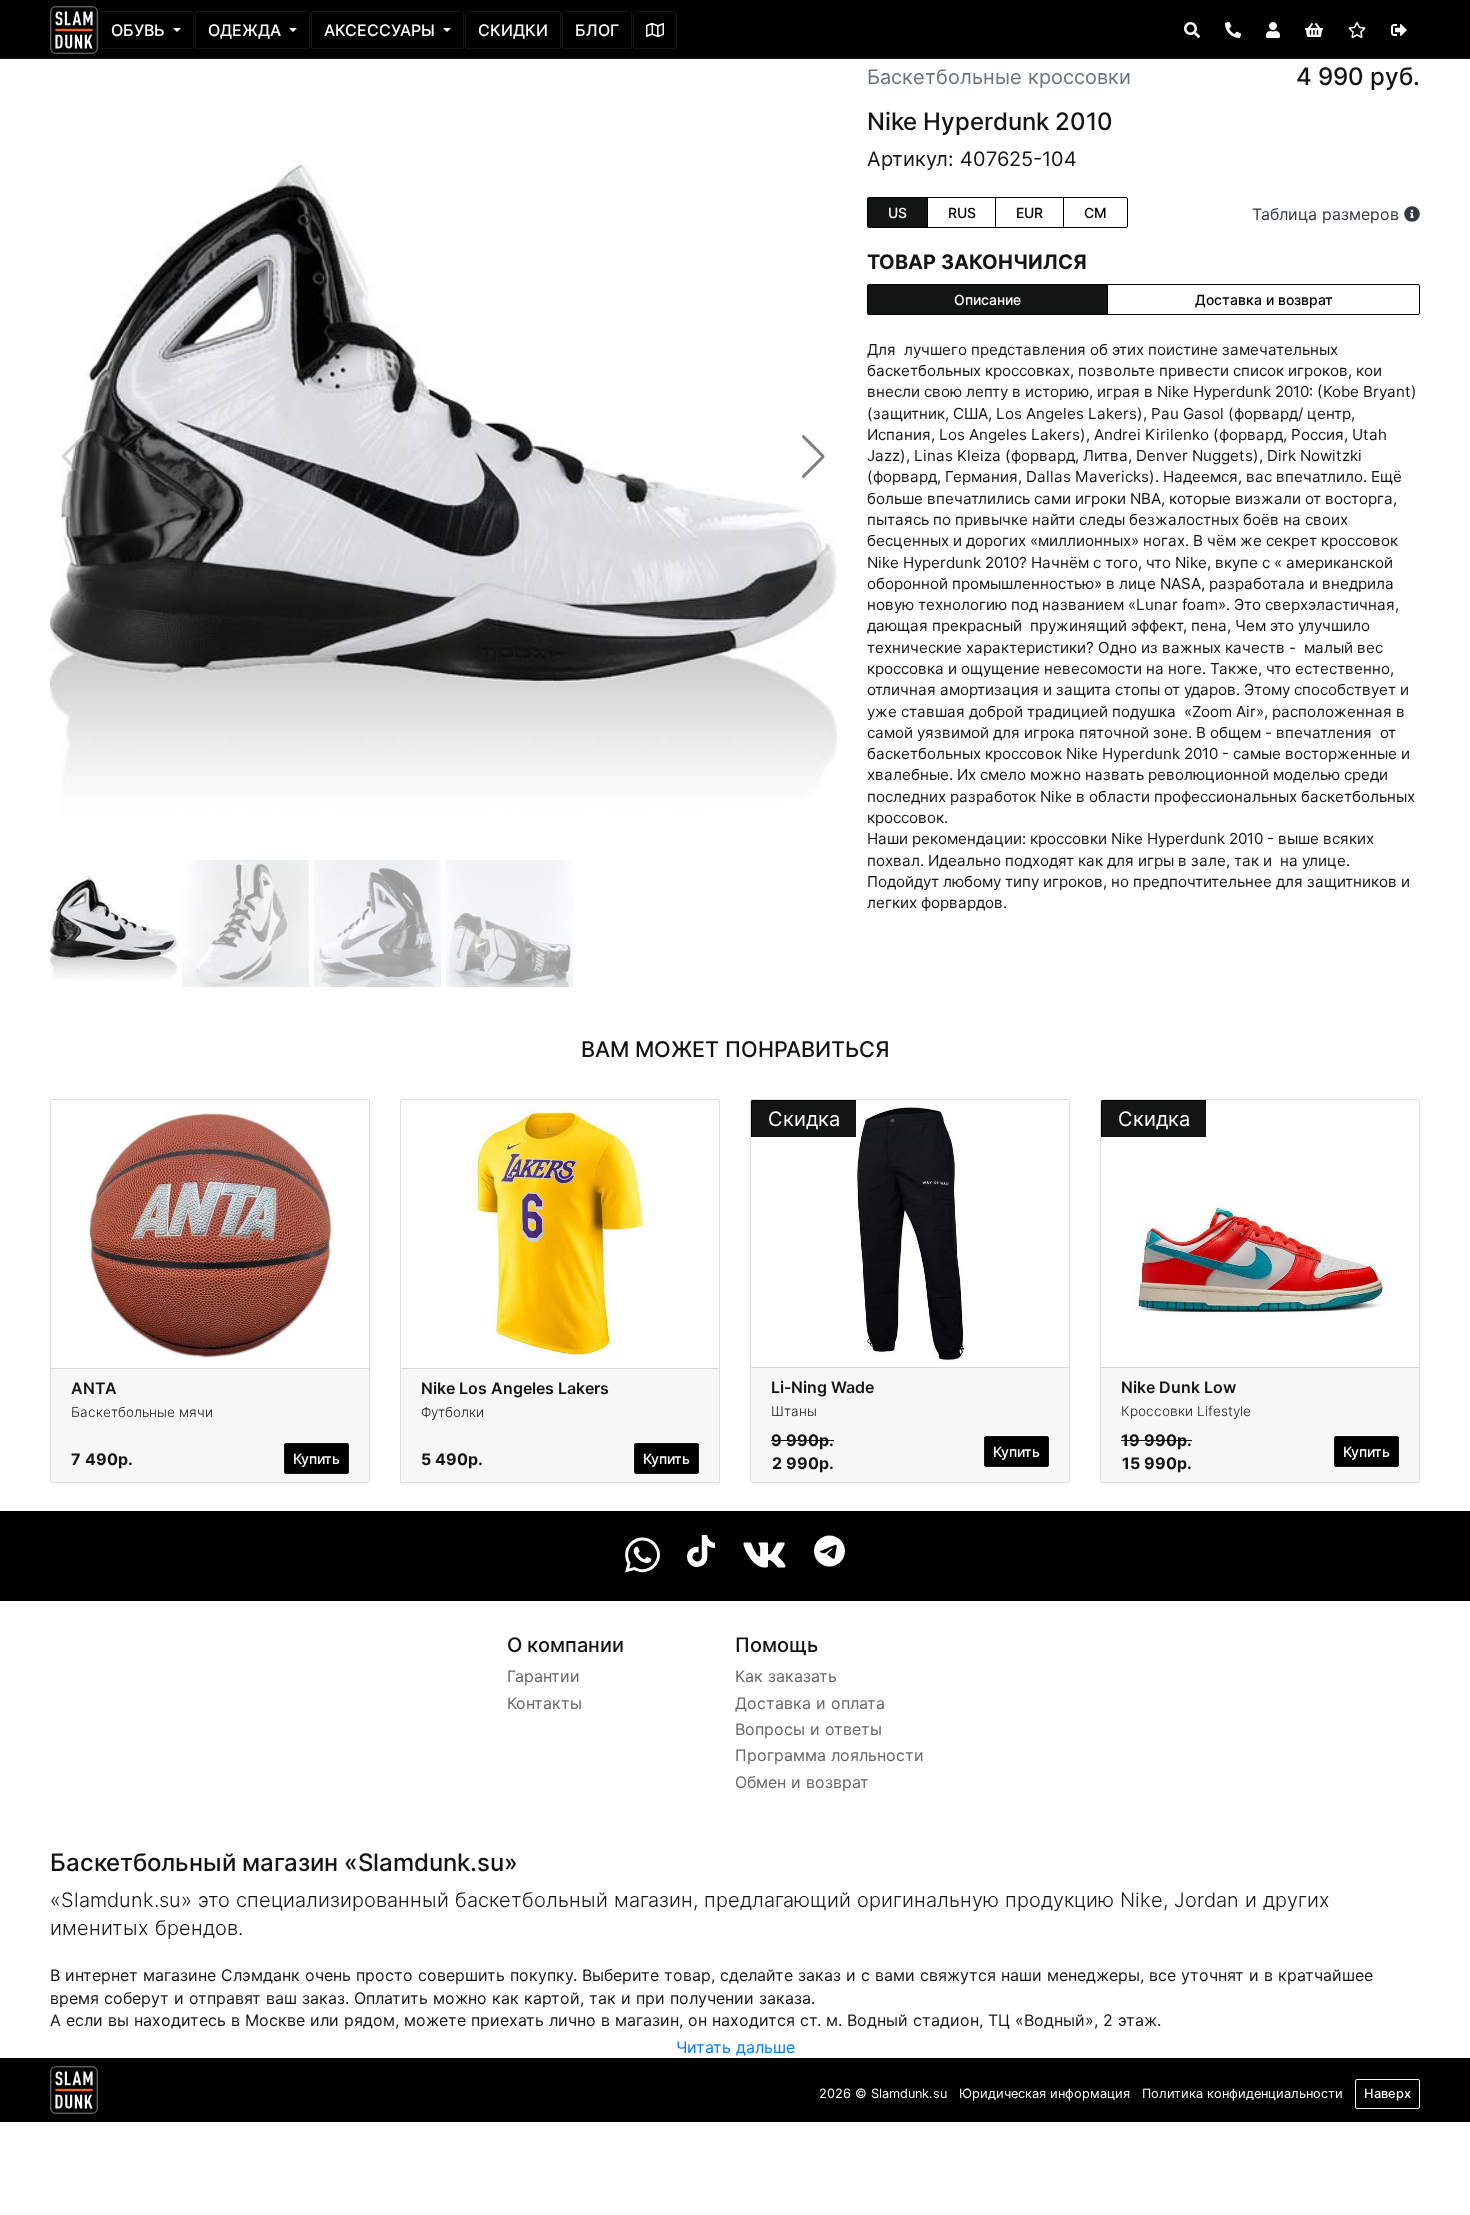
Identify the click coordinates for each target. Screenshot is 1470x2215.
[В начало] (74, 2094)
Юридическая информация (1044, 2093)
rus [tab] (962, 212)
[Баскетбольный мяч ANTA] (210, 1232)
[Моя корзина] (1314, 30)
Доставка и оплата (810, 1703)
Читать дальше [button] (735, 2047)
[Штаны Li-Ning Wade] (910, 1232)
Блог (597, 30)
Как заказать (786, 1676)
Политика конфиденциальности (1242, 2093)
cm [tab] (1095, 212)
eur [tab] (1029, 212)
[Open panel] (1192, 30)
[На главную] (74, 30)
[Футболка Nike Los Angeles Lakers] (560, 1232)
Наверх (1387, 2093)
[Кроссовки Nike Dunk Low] (1260, 1232)
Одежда (246, 30)
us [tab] (897, 212)
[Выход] (1399, 30)
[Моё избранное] (1357, 30)
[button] (813, 457)
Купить (316, 1458)
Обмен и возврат (802, 1782)
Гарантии (543, 1676)
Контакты (544, 1703)
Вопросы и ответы (808, 1729)
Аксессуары (381, 30)
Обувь (140, 30)
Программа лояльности (829, 1755)
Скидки (513, 30)
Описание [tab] (987, 299)
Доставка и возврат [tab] (1264, 299)
